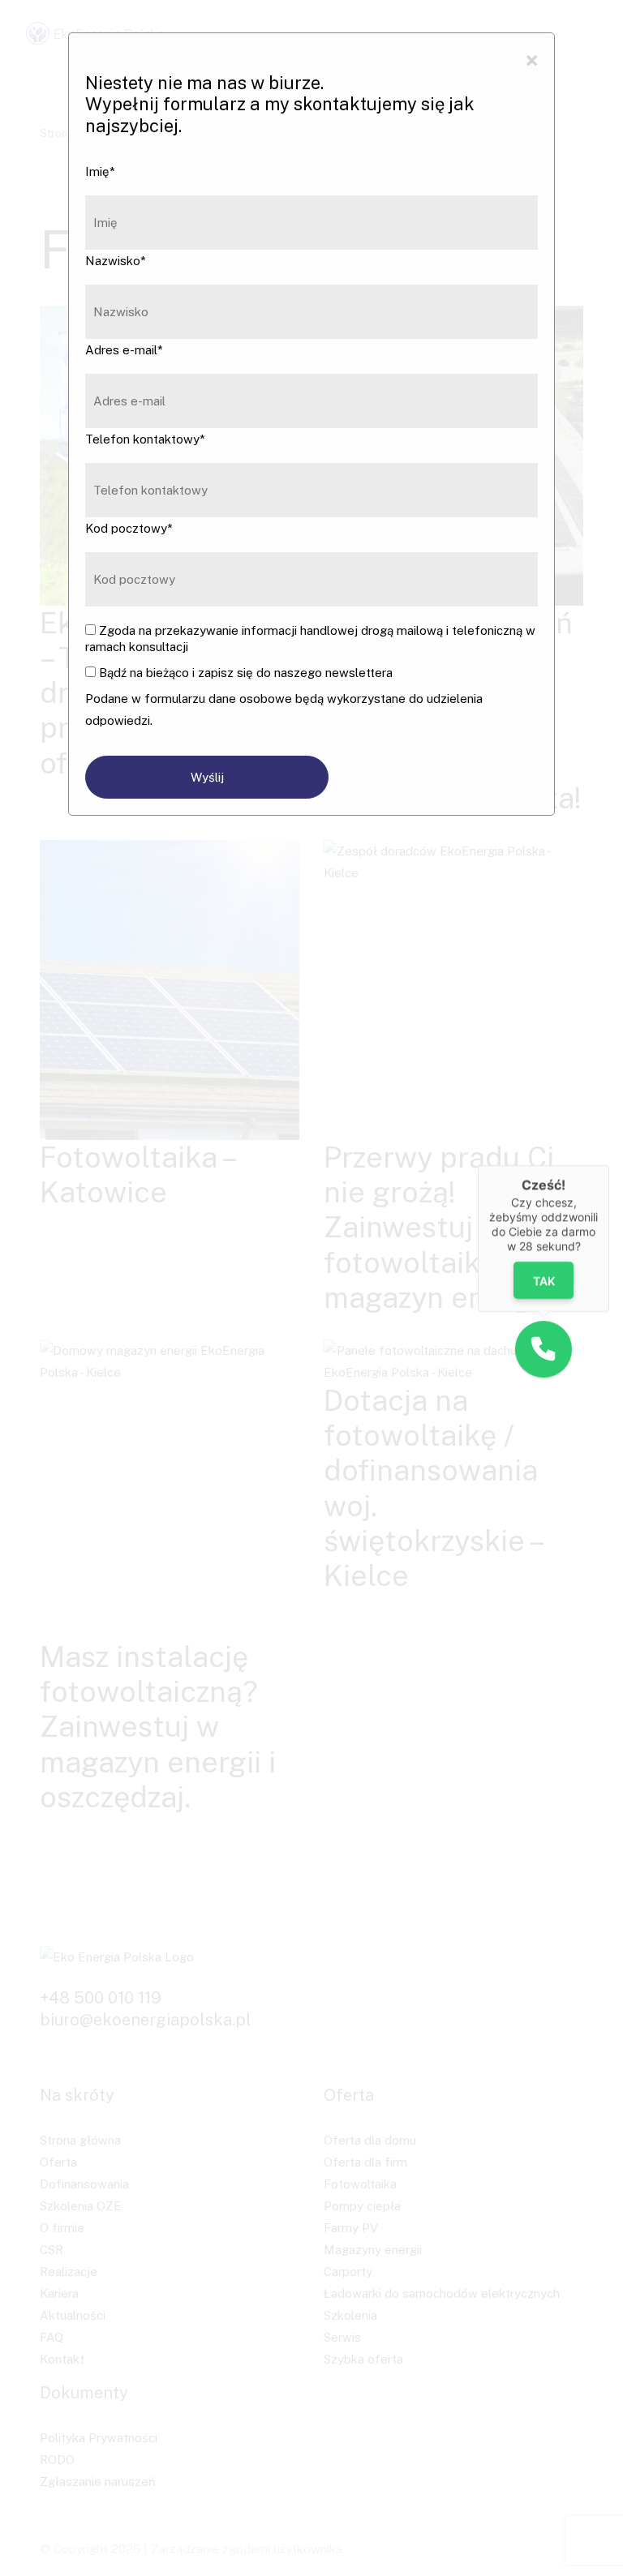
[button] (544, 1349)
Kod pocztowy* (129, 528)
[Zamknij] (609, 1165)
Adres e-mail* (124, 350)
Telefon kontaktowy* (145, 439)
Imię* (100, 171)
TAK (543, 1281)
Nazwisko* (116, 261)
